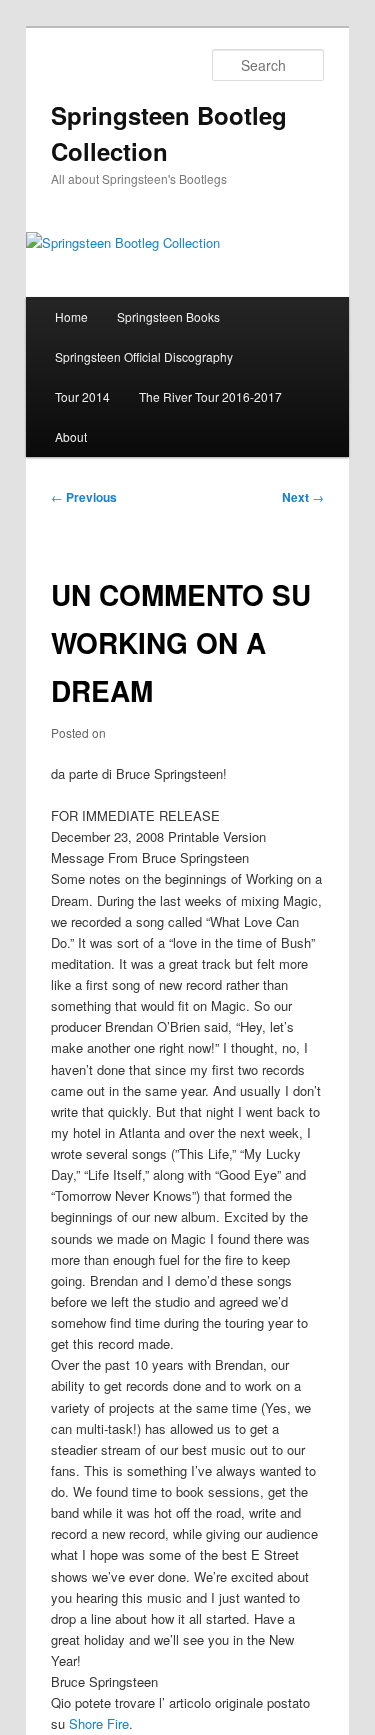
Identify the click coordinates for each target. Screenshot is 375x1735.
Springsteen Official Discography (144, 356)
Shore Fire (99, 1723)
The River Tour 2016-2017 (210, 396)
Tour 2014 (82, 396)
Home (71, 316)
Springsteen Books (168, 316)
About (71, 436)
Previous (84, 497)
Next (303, 497)
